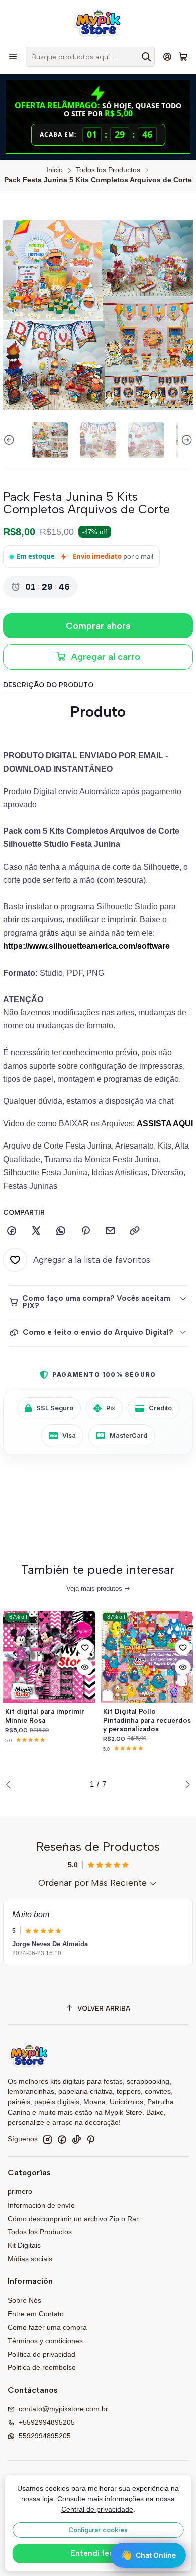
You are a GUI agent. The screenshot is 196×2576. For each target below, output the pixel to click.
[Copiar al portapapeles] (135, 1231)
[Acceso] (168, 57)
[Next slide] (185, 440)
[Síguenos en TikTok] (76, 2139)
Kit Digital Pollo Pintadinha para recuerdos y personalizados (147, 1720)
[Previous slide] (11, 440)
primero (20, 2191)
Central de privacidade (97, 2509)
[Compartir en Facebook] (12, 1231)
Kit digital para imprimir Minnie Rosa (45, 1716)
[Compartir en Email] (110, 1231)
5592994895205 (45, 2436)
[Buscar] (146, 57)
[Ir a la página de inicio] (98, 23)
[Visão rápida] (85, 1667)
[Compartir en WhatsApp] (61, 1231)
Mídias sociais (30, 2259)
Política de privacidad (41, 2354)
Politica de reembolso (42, 2367)
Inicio (55, 170)
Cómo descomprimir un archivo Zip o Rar (73, 2219)
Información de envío (41, 2205)
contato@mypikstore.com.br (63, 2409)
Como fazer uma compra (47, 2327)
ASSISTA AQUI (165, 1124)
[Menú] (13, 57)
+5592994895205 (47, 2422)
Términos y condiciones (45, 2341)
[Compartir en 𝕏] (36, 1231)
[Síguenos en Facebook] (62, 2139)
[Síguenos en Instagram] (47, 2139)
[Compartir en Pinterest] (85, 1231)
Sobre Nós (24, 2300)
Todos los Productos (108, 170)
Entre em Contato (36, 2314)
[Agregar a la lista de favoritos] (85, 1647)
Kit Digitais (24, 2245)
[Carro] (183, 57)
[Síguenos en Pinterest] (91, 2139)
